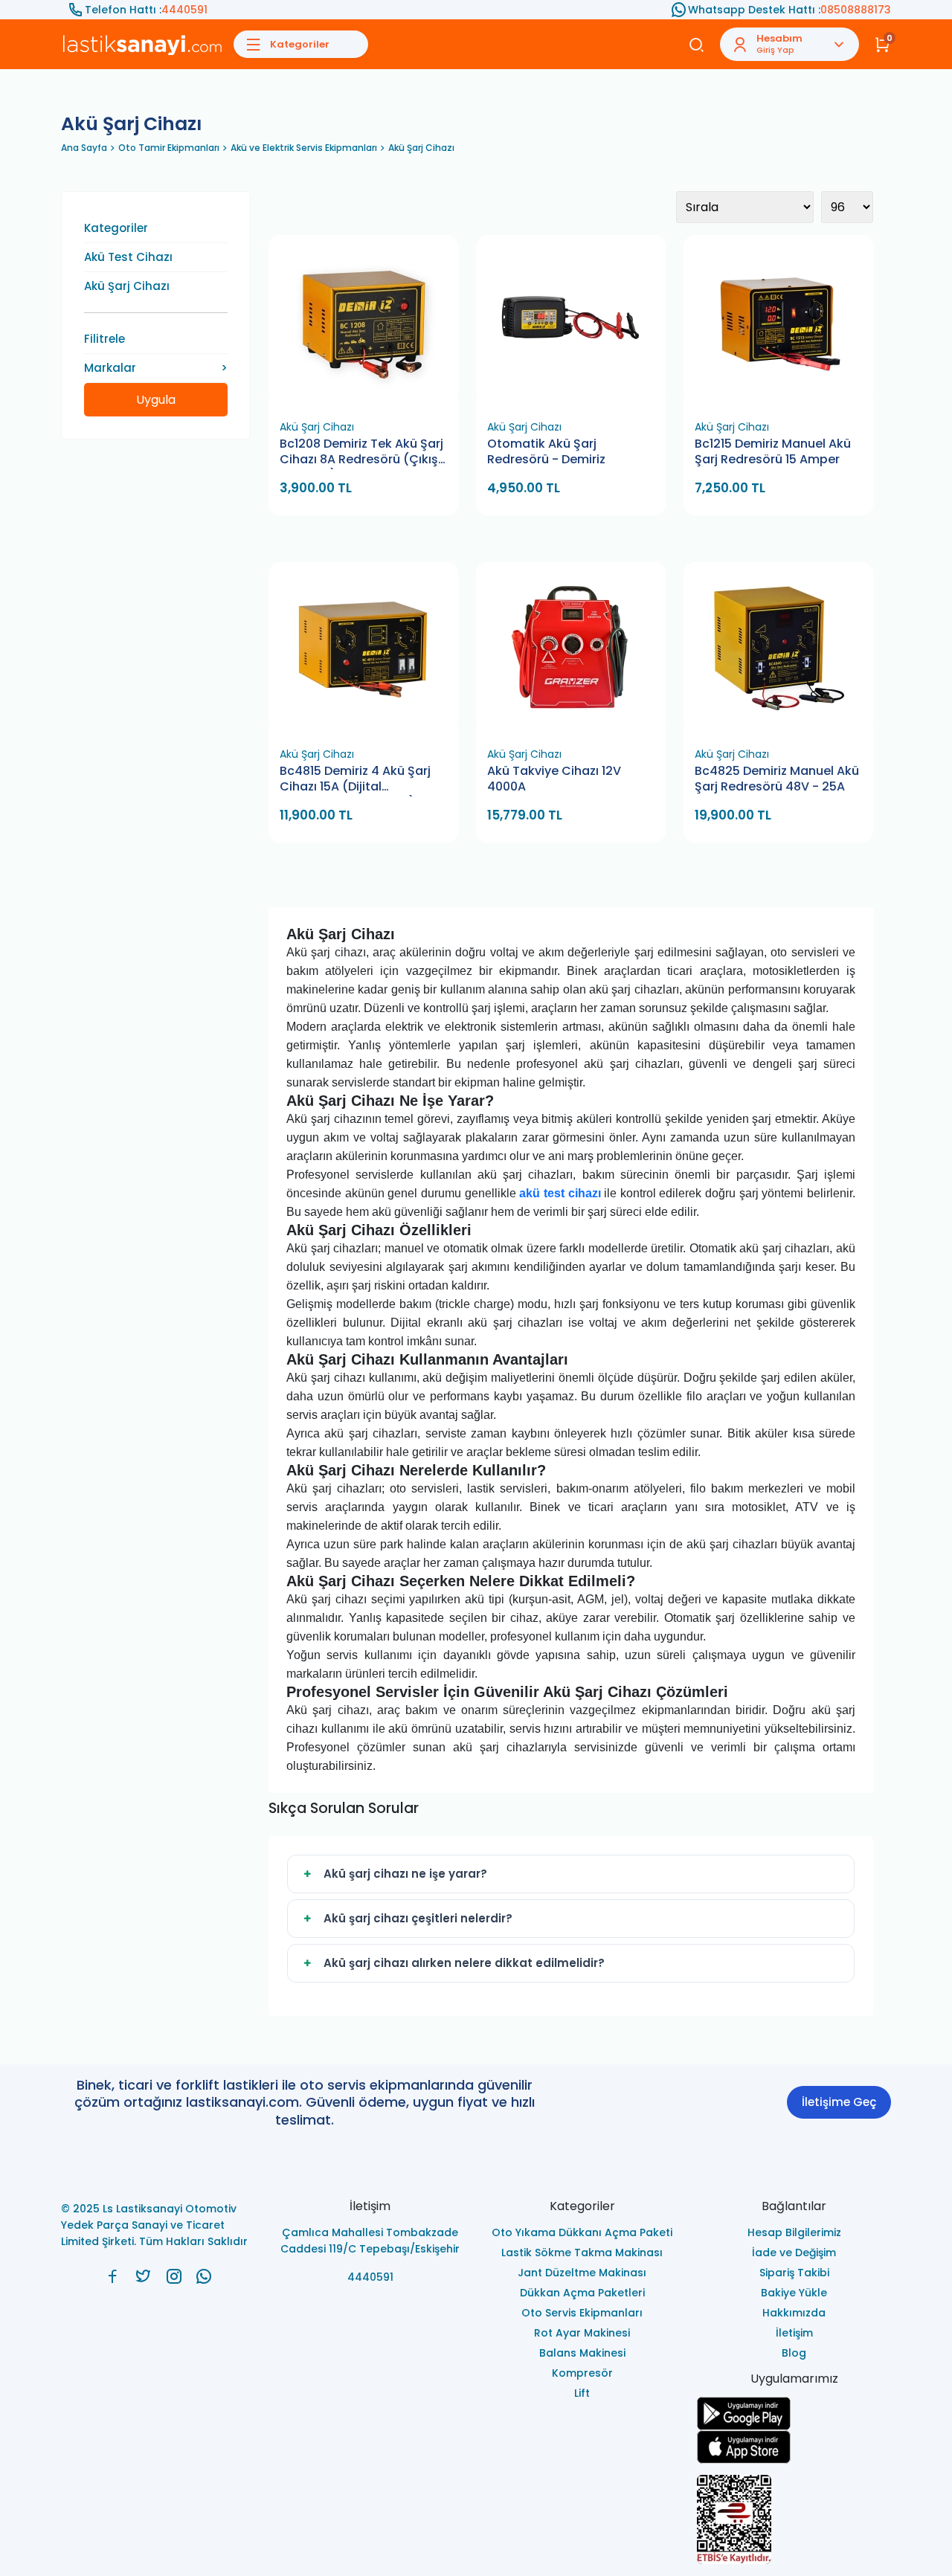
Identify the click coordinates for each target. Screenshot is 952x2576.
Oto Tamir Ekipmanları (169, 148)
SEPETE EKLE (370, 395)
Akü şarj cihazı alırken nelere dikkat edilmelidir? (464, 1963)
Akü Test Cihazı (128, 257)
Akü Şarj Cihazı (421, 148)
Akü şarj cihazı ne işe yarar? (405, 1874)
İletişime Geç (839, 2102)
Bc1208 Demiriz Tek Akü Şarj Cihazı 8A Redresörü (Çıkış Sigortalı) (361, 453)
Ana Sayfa (84, 148)
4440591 (184, 10)
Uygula (156, 400)
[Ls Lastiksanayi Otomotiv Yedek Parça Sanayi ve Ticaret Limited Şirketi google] (794, 2414)
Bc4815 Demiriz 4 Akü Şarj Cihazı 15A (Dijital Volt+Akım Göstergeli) (355, 780)
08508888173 (856, 10)
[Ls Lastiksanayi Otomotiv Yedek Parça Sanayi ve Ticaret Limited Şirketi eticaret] (794, 2519)
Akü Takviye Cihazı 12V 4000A (554, 779)
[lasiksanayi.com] (113, 2276)
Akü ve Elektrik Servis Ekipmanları (304, 148)
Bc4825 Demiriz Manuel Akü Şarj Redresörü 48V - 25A (777, 779)
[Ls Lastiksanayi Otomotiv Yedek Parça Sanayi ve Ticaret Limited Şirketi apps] (794, 2447)
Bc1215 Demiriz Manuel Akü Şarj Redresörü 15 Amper (773, 452)
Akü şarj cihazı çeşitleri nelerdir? (418, 1918)
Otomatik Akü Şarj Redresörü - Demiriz (546, 452)
